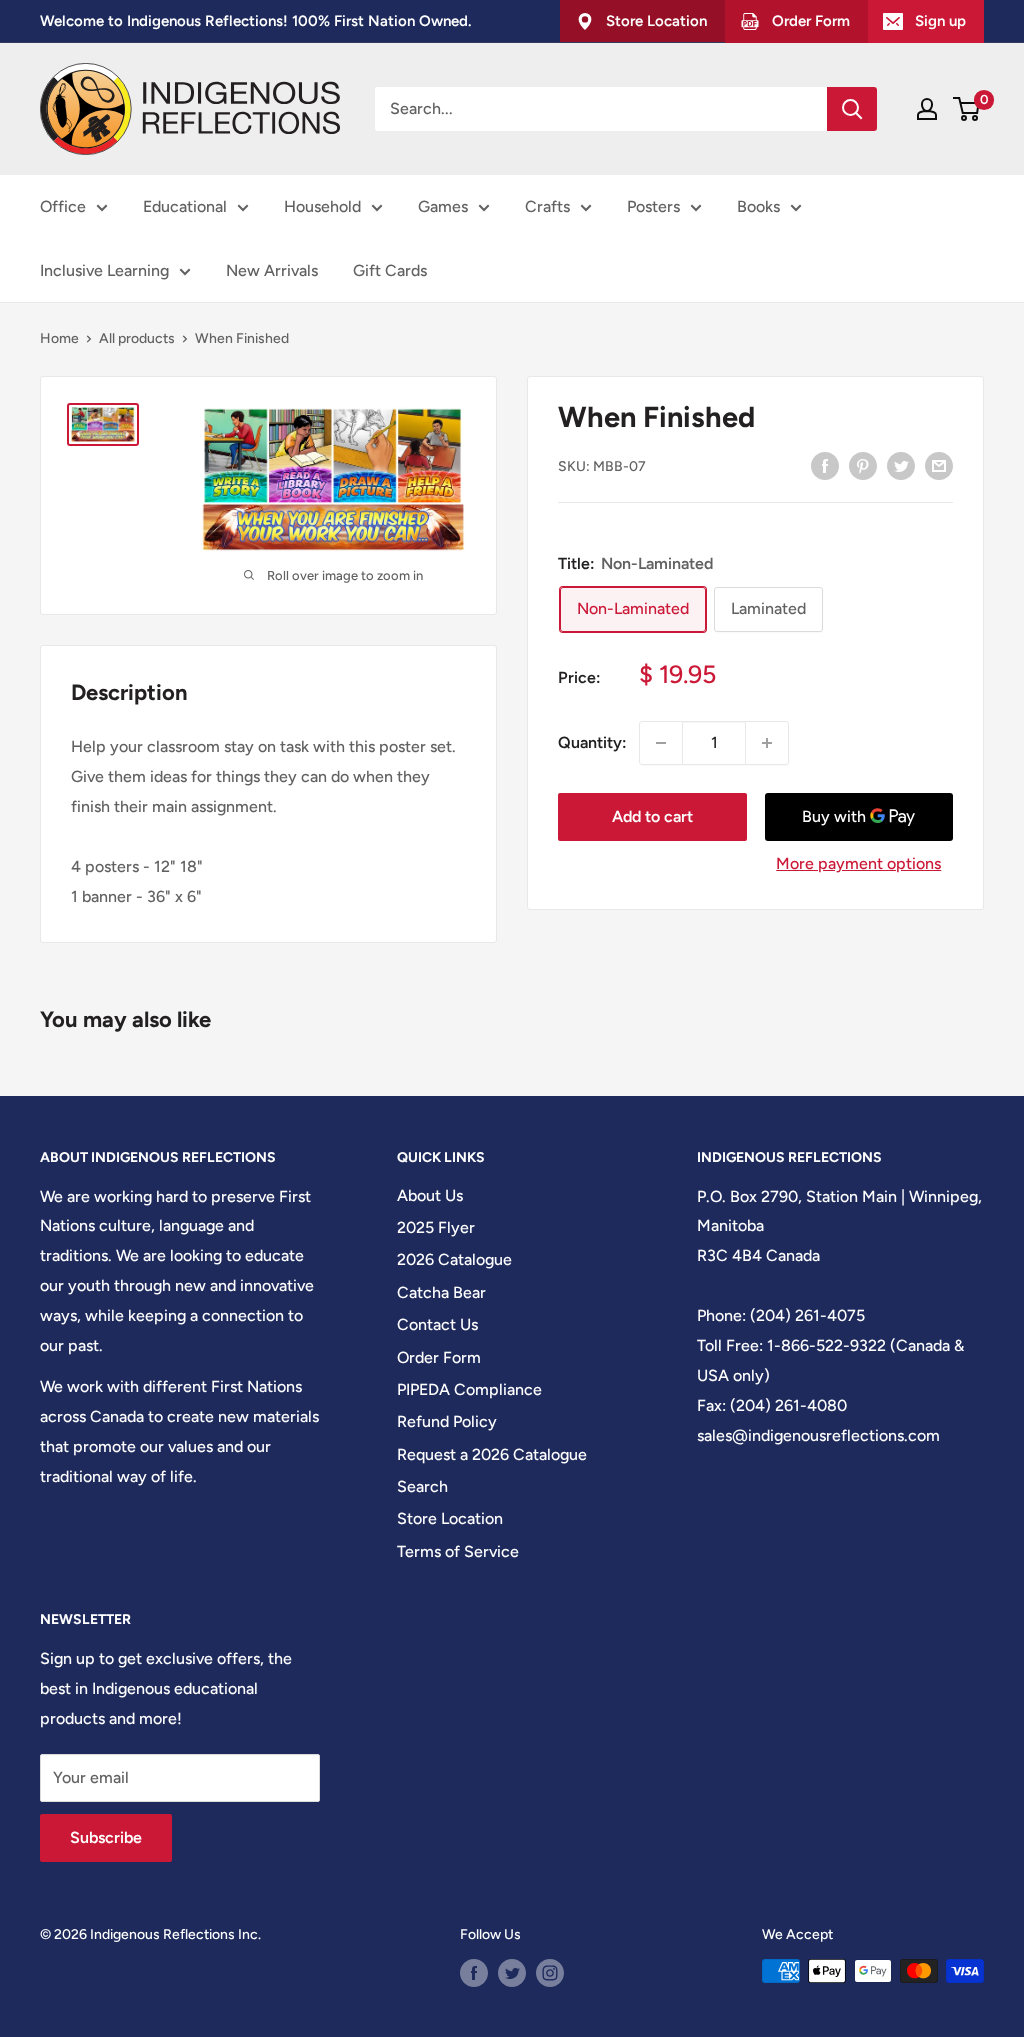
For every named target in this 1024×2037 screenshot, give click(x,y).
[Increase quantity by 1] (767, 743)
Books (758, 206)
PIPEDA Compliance (469, 1389)
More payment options (858, 863)
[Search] (852, 109)
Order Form (439, 1357)
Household (322, 206)
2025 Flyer (436, 1227)
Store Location (450, 1518)
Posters (653, 206)
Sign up (940, 21)
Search (422, 1486)
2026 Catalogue (454, 1259)
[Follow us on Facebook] (474, 1973)
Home (59, 338)
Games (443, 206)
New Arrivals (272, 270)
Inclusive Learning (104, 270)
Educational (185, 206)
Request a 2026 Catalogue (492, 1454)
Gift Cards (390, 270)
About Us (430, 1195)
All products (137, 338)
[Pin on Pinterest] (863, 465)
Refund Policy (447, 1421)
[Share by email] (939, 465)
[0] (967, 109)
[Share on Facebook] (825, 465)
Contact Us (437, 1324)
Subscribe (106, 1837)
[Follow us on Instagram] (550, 1973)
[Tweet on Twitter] (901, 465)
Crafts (547, 206)
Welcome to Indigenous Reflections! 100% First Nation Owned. (255, 21)
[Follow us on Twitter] (512, 1973)
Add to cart (652, 816)
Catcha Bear (441, 1292)
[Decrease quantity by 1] (661, 743)
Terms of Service (458, 1551)
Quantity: (592, 742)
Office (63, 206)
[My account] (927, 109)
